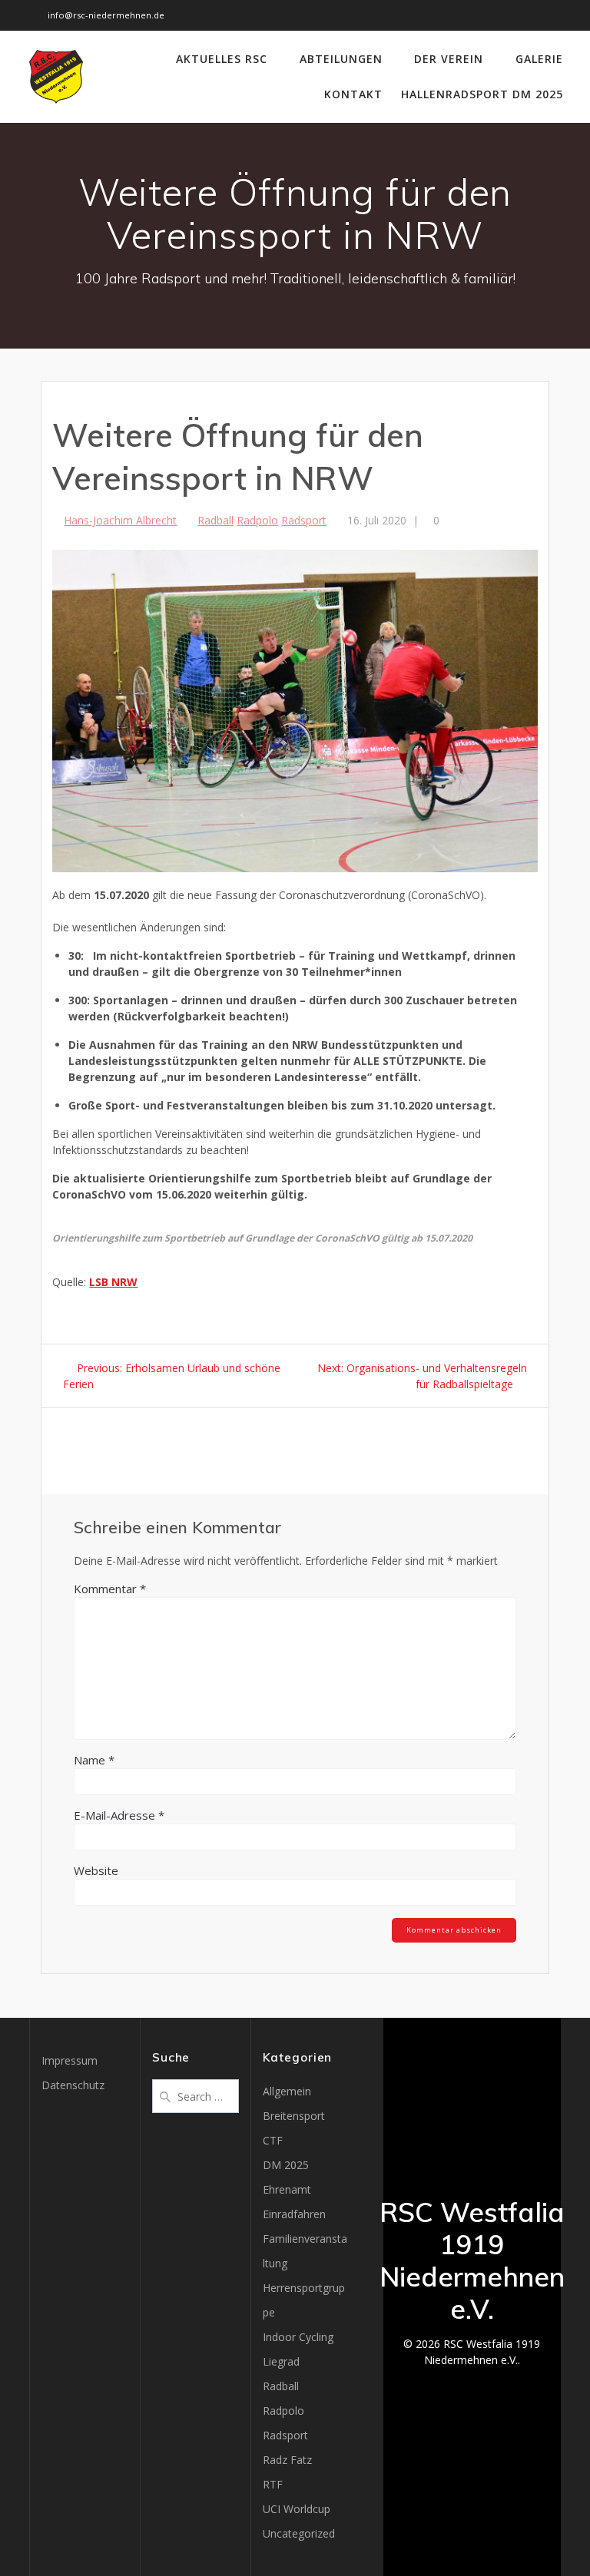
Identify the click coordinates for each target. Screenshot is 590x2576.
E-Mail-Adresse (119, 1815)
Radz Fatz (287, 2460)
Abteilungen (341, 59)
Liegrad (281, 2361)
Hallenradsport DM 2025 (482, 94)
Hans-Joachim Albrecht (120, 520)
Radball (215, 520)
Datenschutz (73, 2085)
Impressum (70, 2060)
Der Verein (449, 59)
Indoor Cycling (298, 2337)
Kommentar (110, 1589)
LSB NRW (113, 1282)
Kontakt (353, 94)
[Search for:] (196, 2095)
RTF (273, 2484)
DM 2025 (286, 2165)
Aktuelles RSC (222, 59)
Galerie (539, 59)
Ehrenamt (287, 2189)
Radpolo (257, 520)
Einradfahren (294, 2214)
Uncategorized (299, 2533)
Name (94, 1760)
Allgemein (287, 2091)
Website (96, 1870)
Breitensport (294, 2116)
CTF (273, 2140)
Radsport (304, 520)
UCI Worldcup (297, 2509)
